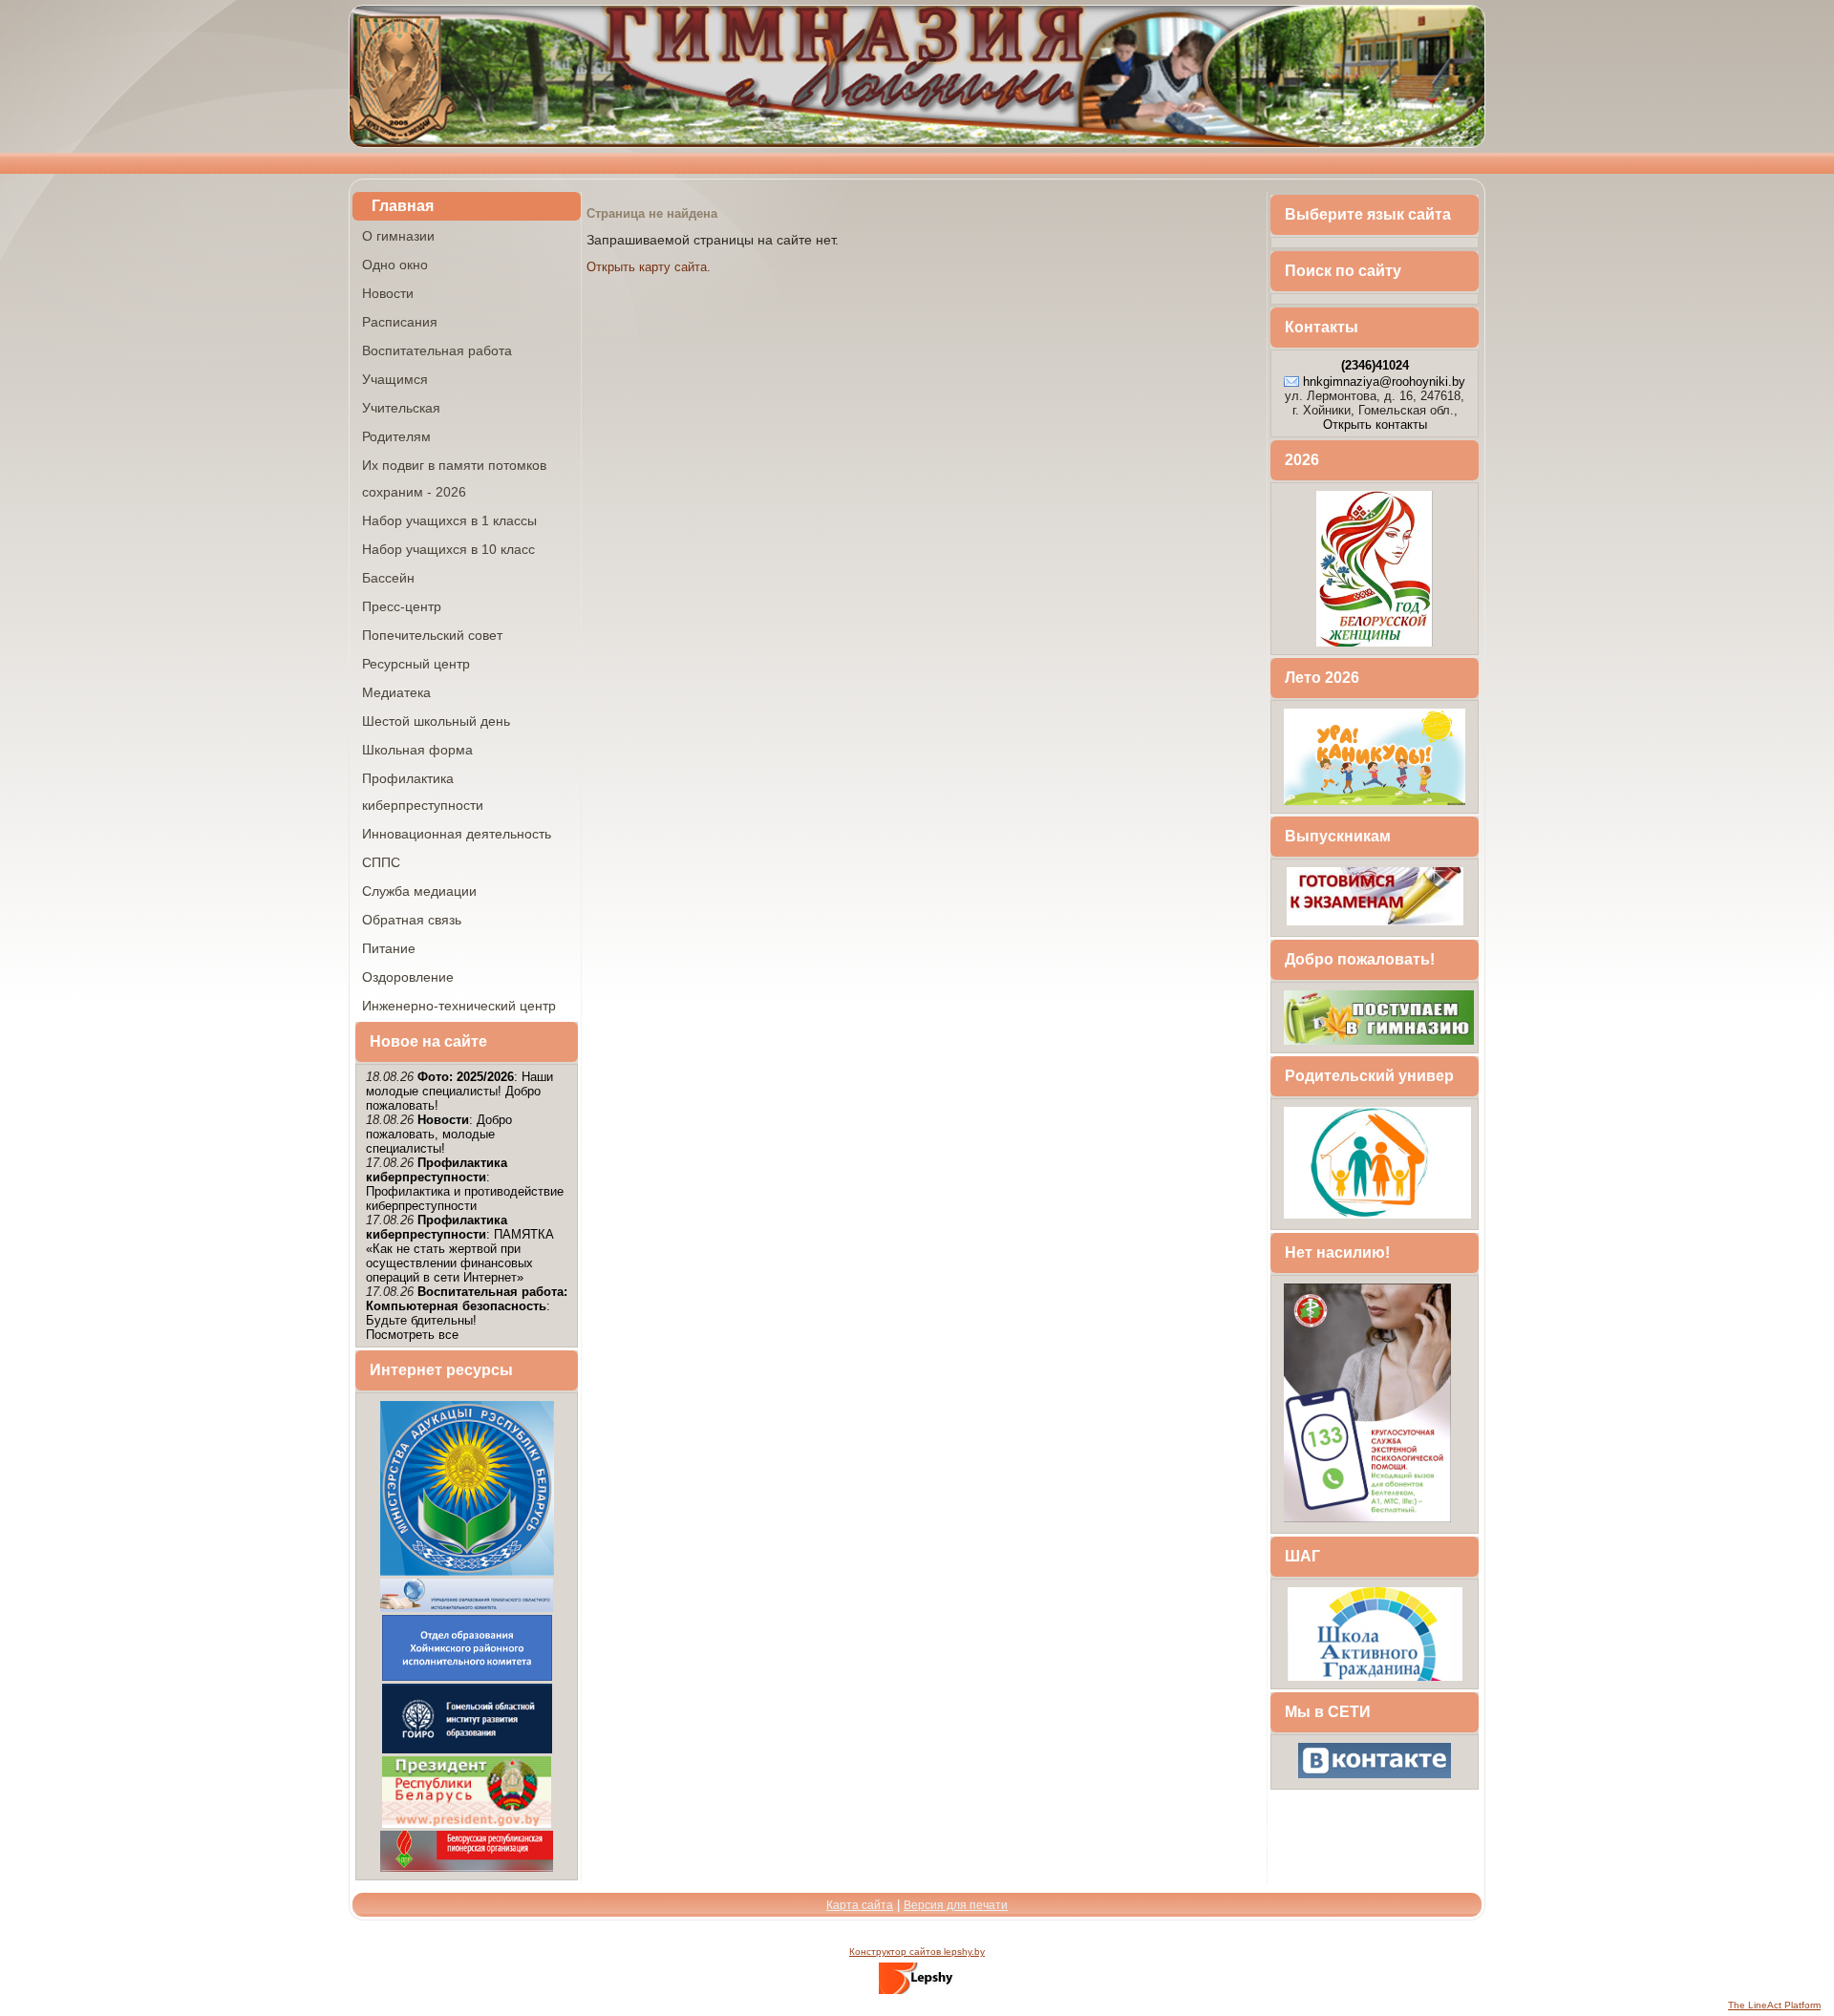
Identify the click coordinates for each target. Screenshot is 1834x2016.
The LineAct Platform (1774, 2005)
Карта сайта (860, 1905)
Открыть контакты (1375, 424)
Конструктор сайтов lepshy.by (917, 1952)
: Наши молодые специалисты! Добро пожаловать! (459, 1091)
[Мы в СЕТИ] (1375, 1777)
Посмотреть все (412, 1335)
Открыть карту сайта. (649, 267)
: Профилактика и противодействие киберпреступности (465, 1184)
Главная (403, 206)
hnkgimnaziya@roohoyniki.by (1384, 382)
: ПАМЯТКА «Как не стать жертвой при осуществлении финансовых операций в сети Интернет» (460, 1249)
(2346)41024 (1375, 365)
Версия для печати (956, 1905)
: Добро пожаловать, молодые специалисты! (439, 1134)
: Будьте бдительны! (467, 1306)
